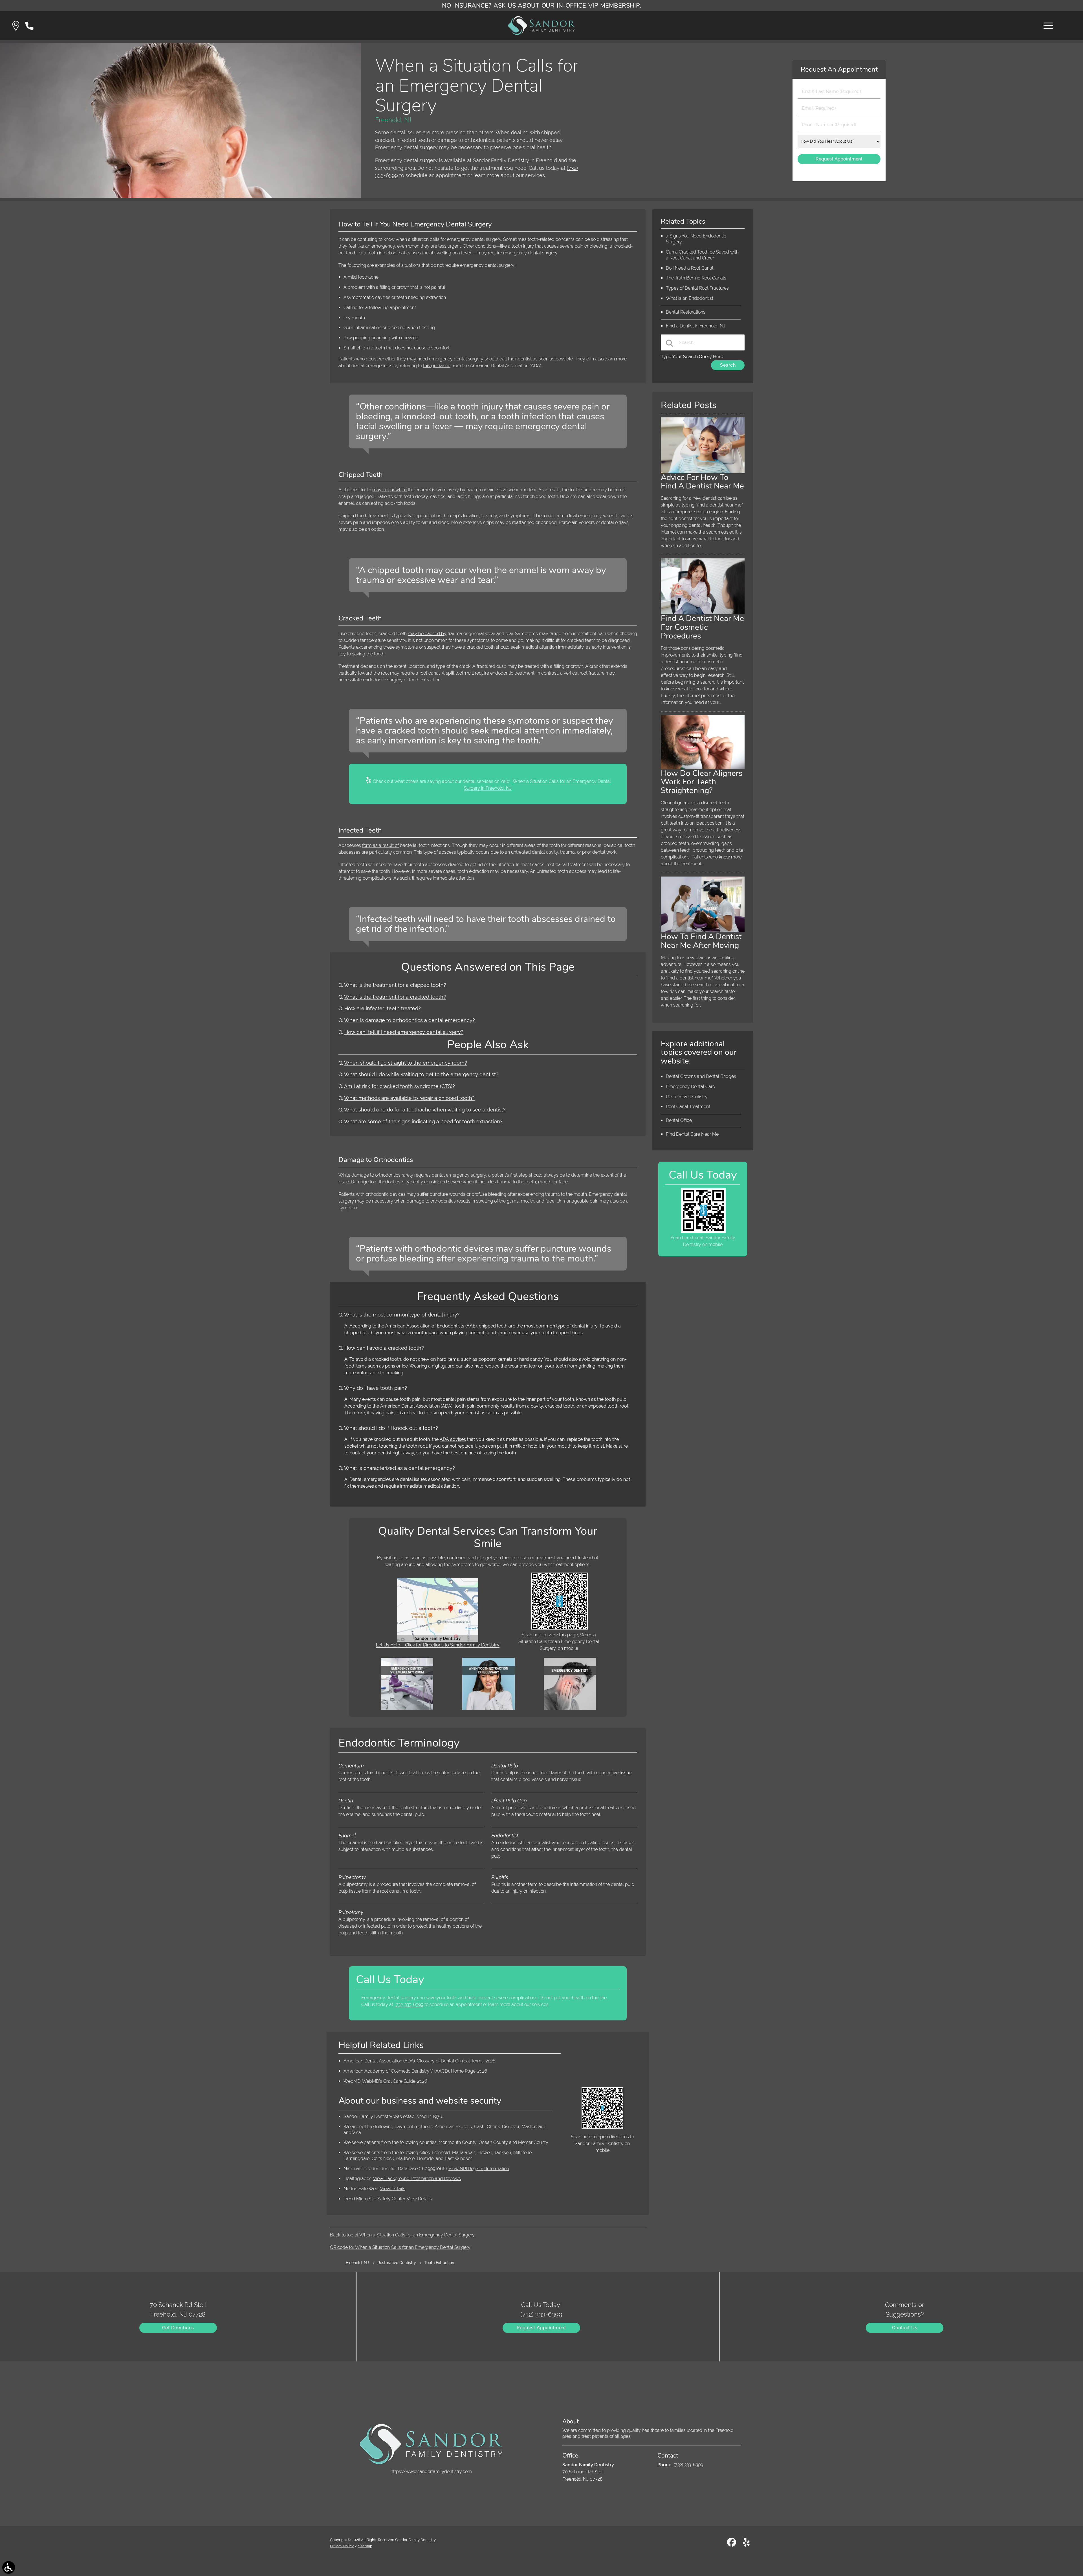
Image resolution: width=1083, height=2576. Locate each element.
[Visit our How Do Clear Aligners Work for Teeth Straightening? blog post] (703, 768)
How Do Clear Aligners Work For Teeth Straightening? (702, 782)
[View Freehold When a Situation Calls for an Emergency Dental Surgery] (180, 196)
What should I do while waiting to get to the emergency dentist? (421, 1074)
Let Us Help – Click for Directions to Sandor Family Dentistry (438, 1645)
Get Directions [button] (178, 2328)
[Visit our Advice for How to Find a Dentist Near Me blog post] (703, 472)
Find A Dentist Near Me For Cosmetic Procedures (702, 627)
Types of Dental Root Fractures (697, 288)
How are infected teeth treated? (383, 1008)
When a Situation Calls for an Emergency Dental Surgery (417, 2235)
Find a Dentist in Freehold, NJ (696, 326)
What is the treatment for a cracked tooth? (395, 997)
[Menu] (1048, 26)
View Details (393, 2189)
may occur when (389, 490)
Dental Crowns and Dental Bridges (701, 1076)
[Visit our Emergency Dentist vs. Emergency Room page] (407, 1708)
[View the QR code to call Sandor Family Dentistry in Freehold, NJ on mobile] (703, 1231)
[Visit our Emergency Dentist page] (570, 1708)
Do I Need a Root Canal (690, 268)
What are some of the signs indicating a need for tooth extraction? (423, 1121)
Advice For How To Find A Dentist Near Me (702, 482)
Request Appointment (541, 2328)
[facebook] (732, 2545)
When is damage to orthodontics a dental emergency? (410, 1020)
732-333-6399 (410, 2004)
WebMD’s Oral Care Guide (389, 2081)
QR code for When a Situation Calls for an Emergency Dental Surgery (400, 2247)
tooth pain (465, 1406)
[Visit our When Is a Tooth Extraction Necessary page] (488, 1708)
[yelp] (746, 2545)
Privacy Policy (342, 2546)
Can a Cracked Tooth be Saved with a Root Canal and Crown (702, 255)
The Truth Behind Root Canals (696, 278)
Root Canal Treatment (688, 1107)
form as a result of (380, 845)
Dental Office (679, 1120)
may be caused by (427, 634)
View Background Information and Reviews (417, 2178)
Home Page (463, 2071)
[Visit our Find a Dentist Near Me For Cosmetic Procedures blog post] (703, 613)
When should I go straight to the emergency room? (406, 1063)
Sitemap (365, 2546)
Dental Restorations (686, 312)
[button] (16, 26)
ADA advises (453, 1439)
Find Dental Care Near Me (692, 1134)
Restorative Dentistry (687, 1097)
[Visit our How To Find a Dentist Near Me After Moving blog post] (703, 931)
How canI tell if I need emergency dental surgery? (404, 1032)
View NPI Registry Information (479, 2169)
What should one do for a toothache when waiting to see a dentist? (425, 1110)
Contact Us (905, 2328)
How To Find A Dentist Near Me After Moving (701, 941)
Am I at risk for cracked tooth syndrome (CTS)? (399, 1086)
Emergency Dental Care (690, 1086)
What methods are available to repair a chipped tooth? (409, 1098)
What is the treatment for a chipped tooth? (395, 985)
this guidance (437, 366)
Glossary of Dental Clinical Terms (450, 2061)
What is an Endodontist (690, 298)
